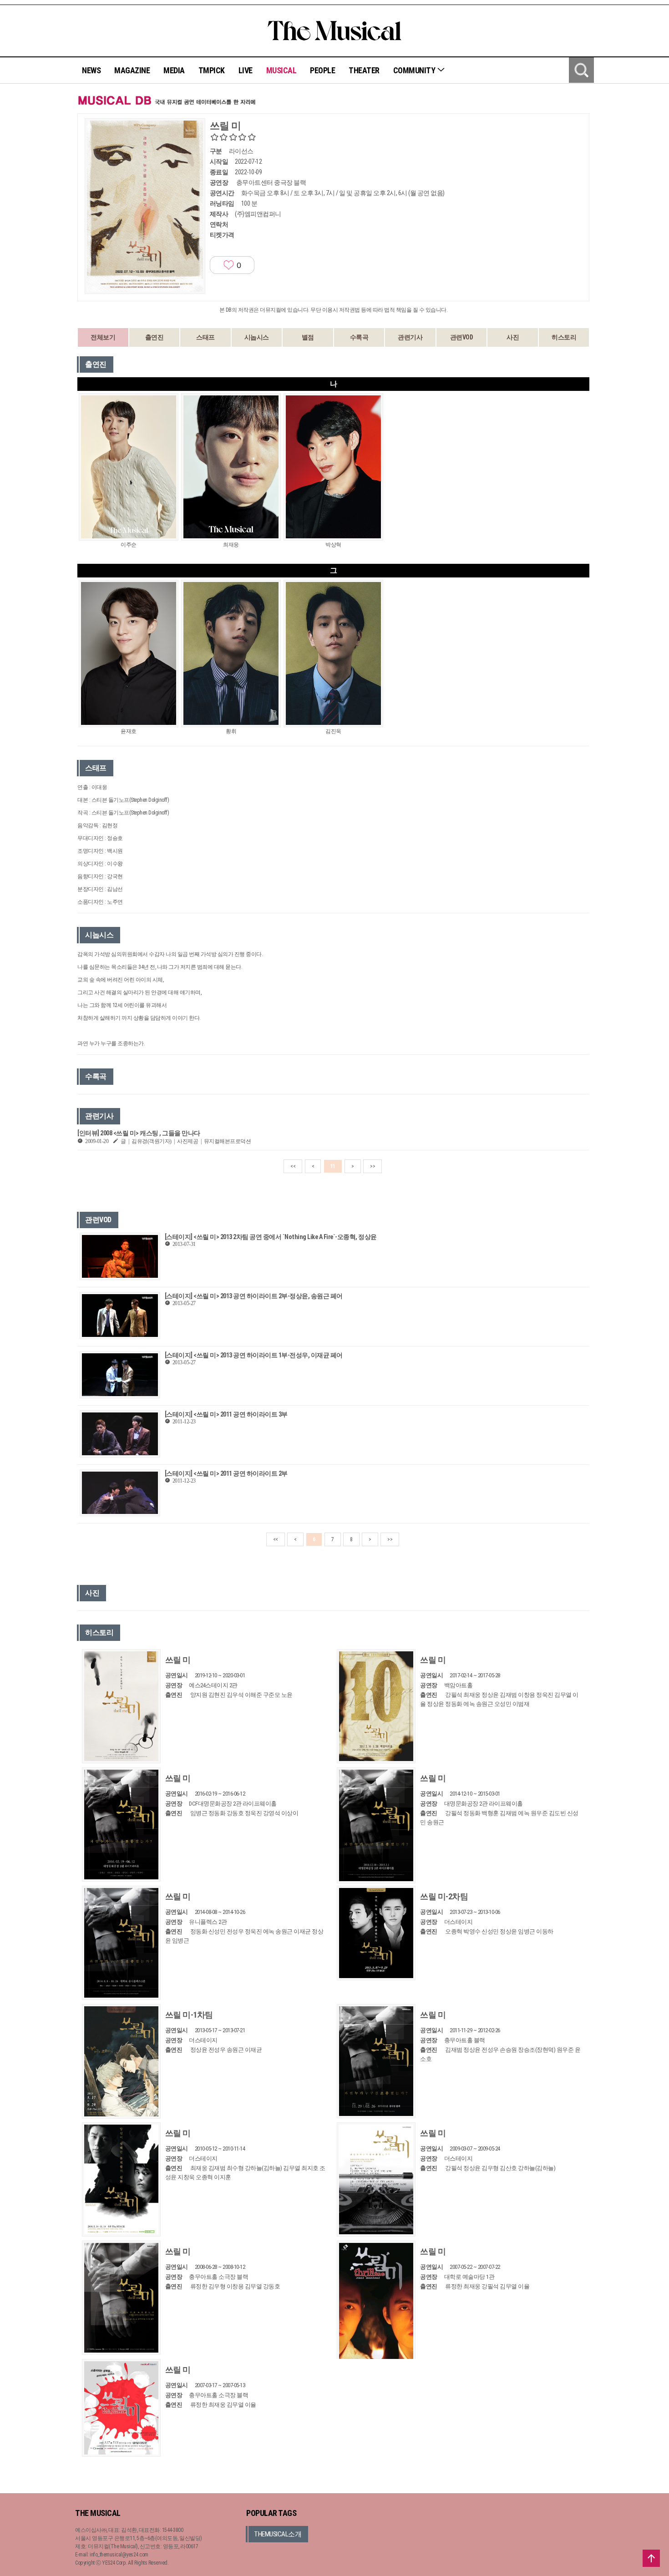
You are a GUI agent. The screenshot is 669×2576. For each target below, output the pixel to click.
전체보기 (103, 337)
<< (293, 1166)
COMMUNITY (415, 70)
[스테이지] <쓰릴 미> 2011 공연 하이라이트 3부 (226, 1414)
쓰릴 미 (178, 1660)
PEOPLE (322, 70)
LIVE (246, 70)
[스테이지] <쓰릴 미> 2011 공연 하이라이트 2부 (226, 1473)
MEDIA (174, 70)
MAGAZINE (132, 70)
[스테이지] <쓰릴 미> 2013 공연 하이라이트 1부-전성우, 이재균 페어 (254, 1355)
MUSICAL (281, 70)
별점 (308, 337)
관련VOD (462, 337)
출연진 (155, 337)
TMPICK (212, 70)
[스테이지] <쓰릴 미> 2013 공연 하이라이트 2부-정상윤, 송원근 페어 (254, 1296)
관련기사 (410, 337)
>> (373, 1166)
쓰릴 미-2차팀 (444, 1896)
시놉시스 (257, 337)
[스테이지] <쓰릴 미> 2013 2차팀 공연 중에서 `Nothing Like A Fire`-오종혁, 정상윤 (271, 1237)
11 (333, 1166)
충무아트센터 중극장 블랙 (271, 182)
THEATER (364, 70)
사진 (513, 337)
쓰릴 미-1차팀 (189, 2015)
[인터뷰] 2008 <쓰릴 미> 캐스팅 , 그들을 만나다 (139, 1133)
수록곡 (359, 337)
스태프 (205, 337)
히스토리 (564, 337)
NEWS (91, 70)
